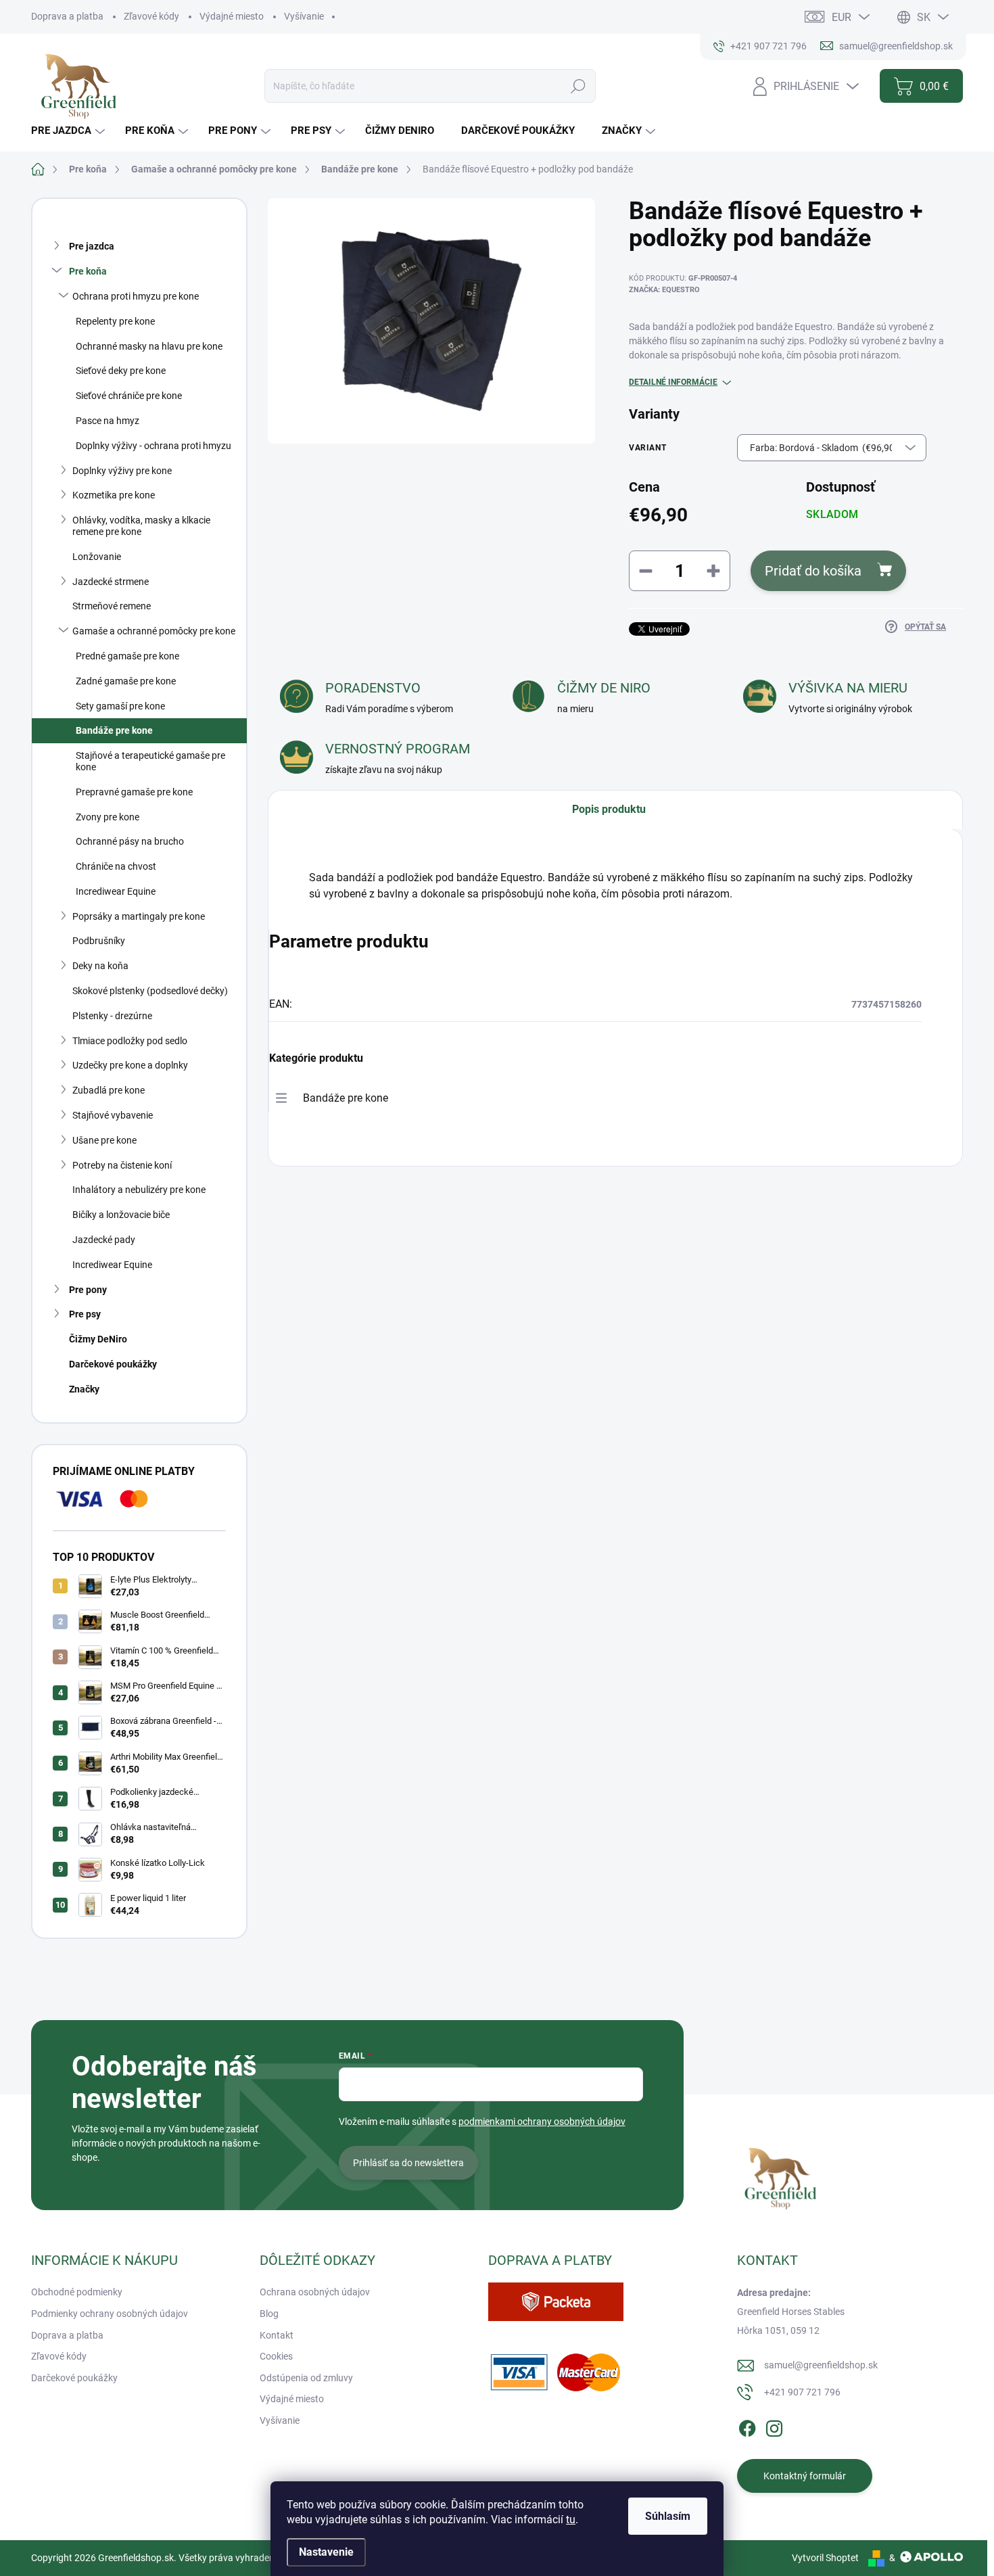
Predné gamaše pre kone (127, 656)
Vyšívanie (304, 16)
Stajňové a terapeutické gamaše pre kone (150, 761)
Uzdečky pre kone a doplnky (130, 1065)
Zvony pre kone (108, 817)
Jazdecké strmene (111, 582)
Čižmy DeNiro (98, 1339)
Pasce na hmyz (108, 421)
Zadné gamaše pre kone (126, 681)
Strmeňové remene (112, 606)
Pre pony (88, 1290)
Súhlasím (668, 2516)
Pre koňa (88, 271)
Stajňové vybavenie (113, 1115)
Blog (269, 2314)
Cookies (276, 2356)
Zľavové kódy (151, 16)
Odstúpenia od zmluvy (306, 2378)
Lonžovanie (97, 557)
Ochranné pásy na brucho (130, 841)
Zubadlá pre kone (109, 1090)
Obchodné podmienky (77, 2292)
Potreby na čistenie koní (122, 1165)
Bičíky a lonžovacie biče (121, 1215)
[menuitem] (70, 131)
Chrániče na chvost (116, 866)
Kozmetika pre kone (114, 495)
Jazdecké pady (104, 1240)
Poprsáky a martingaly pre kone (139, 916)
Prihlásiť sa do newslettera (408, 2163)
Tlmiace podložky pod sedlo (130, 1041)
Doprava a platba (67, 16)
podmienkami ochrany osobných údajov (542, 2122)
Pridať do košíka (813, 571)
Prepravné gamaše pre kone (134, 792)
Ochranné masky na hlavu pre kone (149, 346)
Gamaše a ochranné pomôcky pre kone (154, 631)
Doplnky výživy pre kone (122, 471)
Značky (84, 1389)
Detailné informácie (673, 382)
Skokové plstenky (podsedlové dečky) (150, 991)
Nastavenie (326, 2552)
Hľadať (578, 86)
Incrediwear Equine (116, 891)
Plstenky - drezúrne (112, 1016)
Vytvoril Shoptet (825, 2558)
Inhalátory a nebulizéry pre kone (139, 1190)
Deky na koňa (100, 966)
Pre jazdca (92, 246)
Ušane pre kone (104, 1140)
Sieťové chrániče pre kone (129, 396)
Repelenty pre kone (115, 321)
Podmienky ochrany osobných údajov (110, 2314)
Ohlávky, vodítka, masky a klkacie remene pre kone (141, 526)
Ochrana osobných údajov (315, 2292)
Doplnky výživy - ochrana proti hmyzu (153, 446)
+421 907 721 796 (802, 2392)
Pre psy (85, 1314)
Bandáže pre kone (114, 730)
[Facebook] (747, 2427)
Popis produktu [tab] (609, 809)
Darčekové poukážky (113, 1364)
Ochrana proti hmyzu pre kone (136, 296)
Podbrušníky (99, 941)
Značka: (664, 290)
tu (571, 2520)
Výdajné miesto (232, 16)
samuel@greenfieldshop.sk (821, 2365)
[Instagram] (774, 2427)
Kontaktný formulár (805, 2476)
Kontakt (277, 2335)
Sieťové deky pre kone (121, 371)
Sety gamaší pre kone (120, 706)
